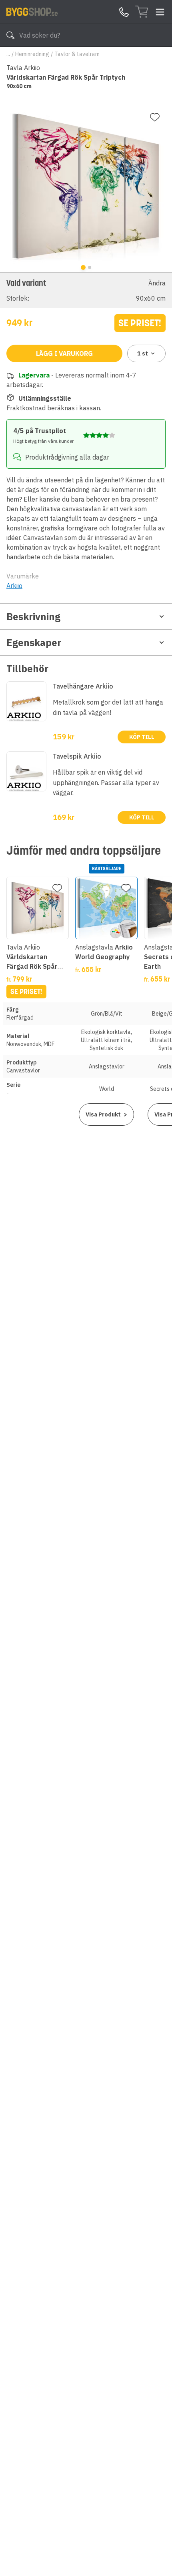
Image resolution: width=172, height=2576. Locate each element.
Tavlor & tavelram (77, 54)
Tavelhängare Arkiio (83, 686)
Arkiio (14, 586)
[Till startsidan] (32, 12)
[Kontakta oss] (124, 12)
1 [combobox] (143, 353)
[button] (86, 290)
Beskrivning (33, 616)
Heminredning (32, 54)
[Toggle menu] (160, 12)
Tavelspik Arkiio (77, 756)
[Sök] (10, 35)
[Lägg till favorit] (155, 117)
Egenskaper (34, 642)
